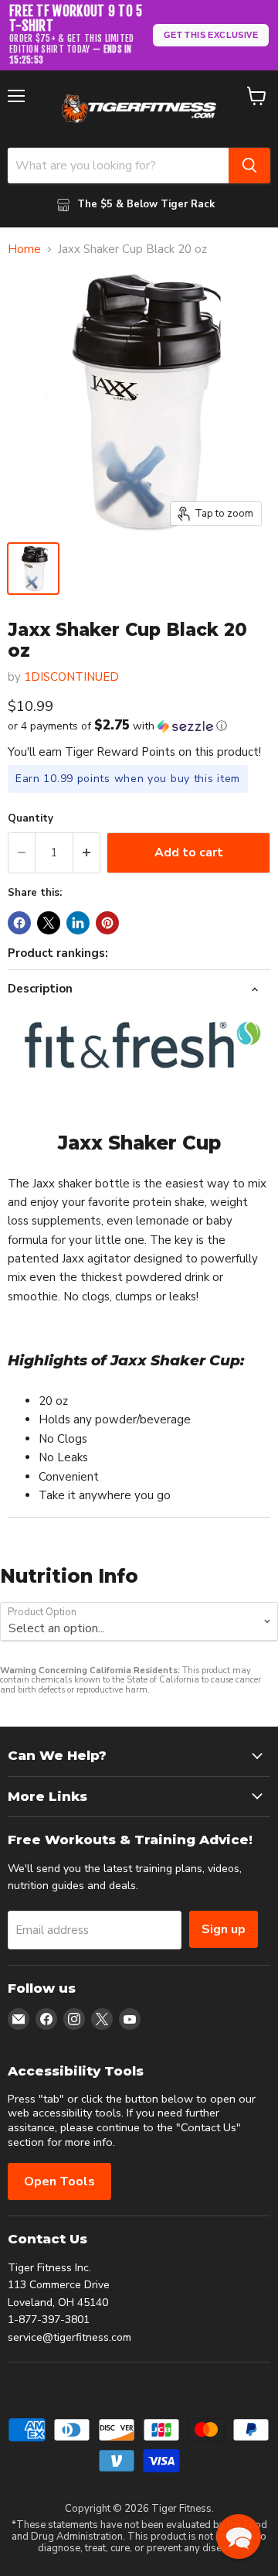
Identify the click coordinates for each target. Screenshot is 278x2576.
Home (24, 249)
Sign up (224, 1929)
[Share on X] (49, 923)
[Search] (249, 166)
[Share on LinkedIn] (78, 923)
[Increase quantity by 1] (87, 852)
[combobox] (118, 166)
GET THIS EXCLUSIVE (211, 35)
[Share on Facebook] (19, 923)
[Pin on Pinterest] (107, 923)
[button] (139, 726)
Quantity (31, 819)
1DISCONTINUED (71, 677)
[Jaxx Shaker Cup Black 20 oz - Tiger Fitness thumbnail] (33, 569)
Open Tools (59, 2181)
